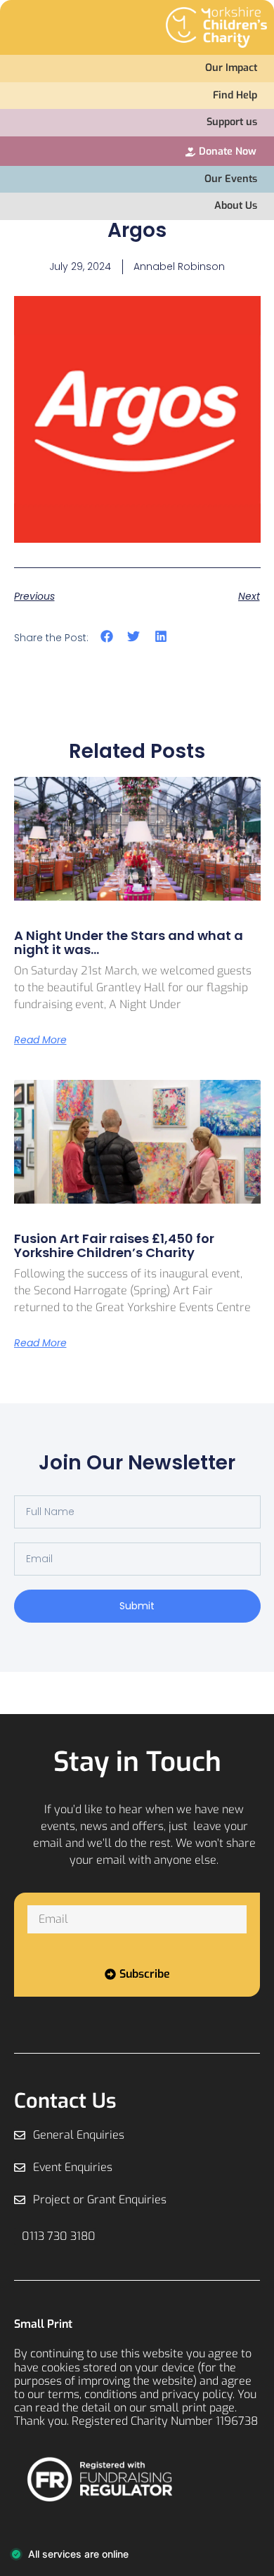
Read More (40, 1040)
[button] (107, 637)
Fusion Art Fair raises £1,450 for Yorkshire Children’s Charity (114, 1245)
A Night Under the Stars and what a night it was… (129, 942)
